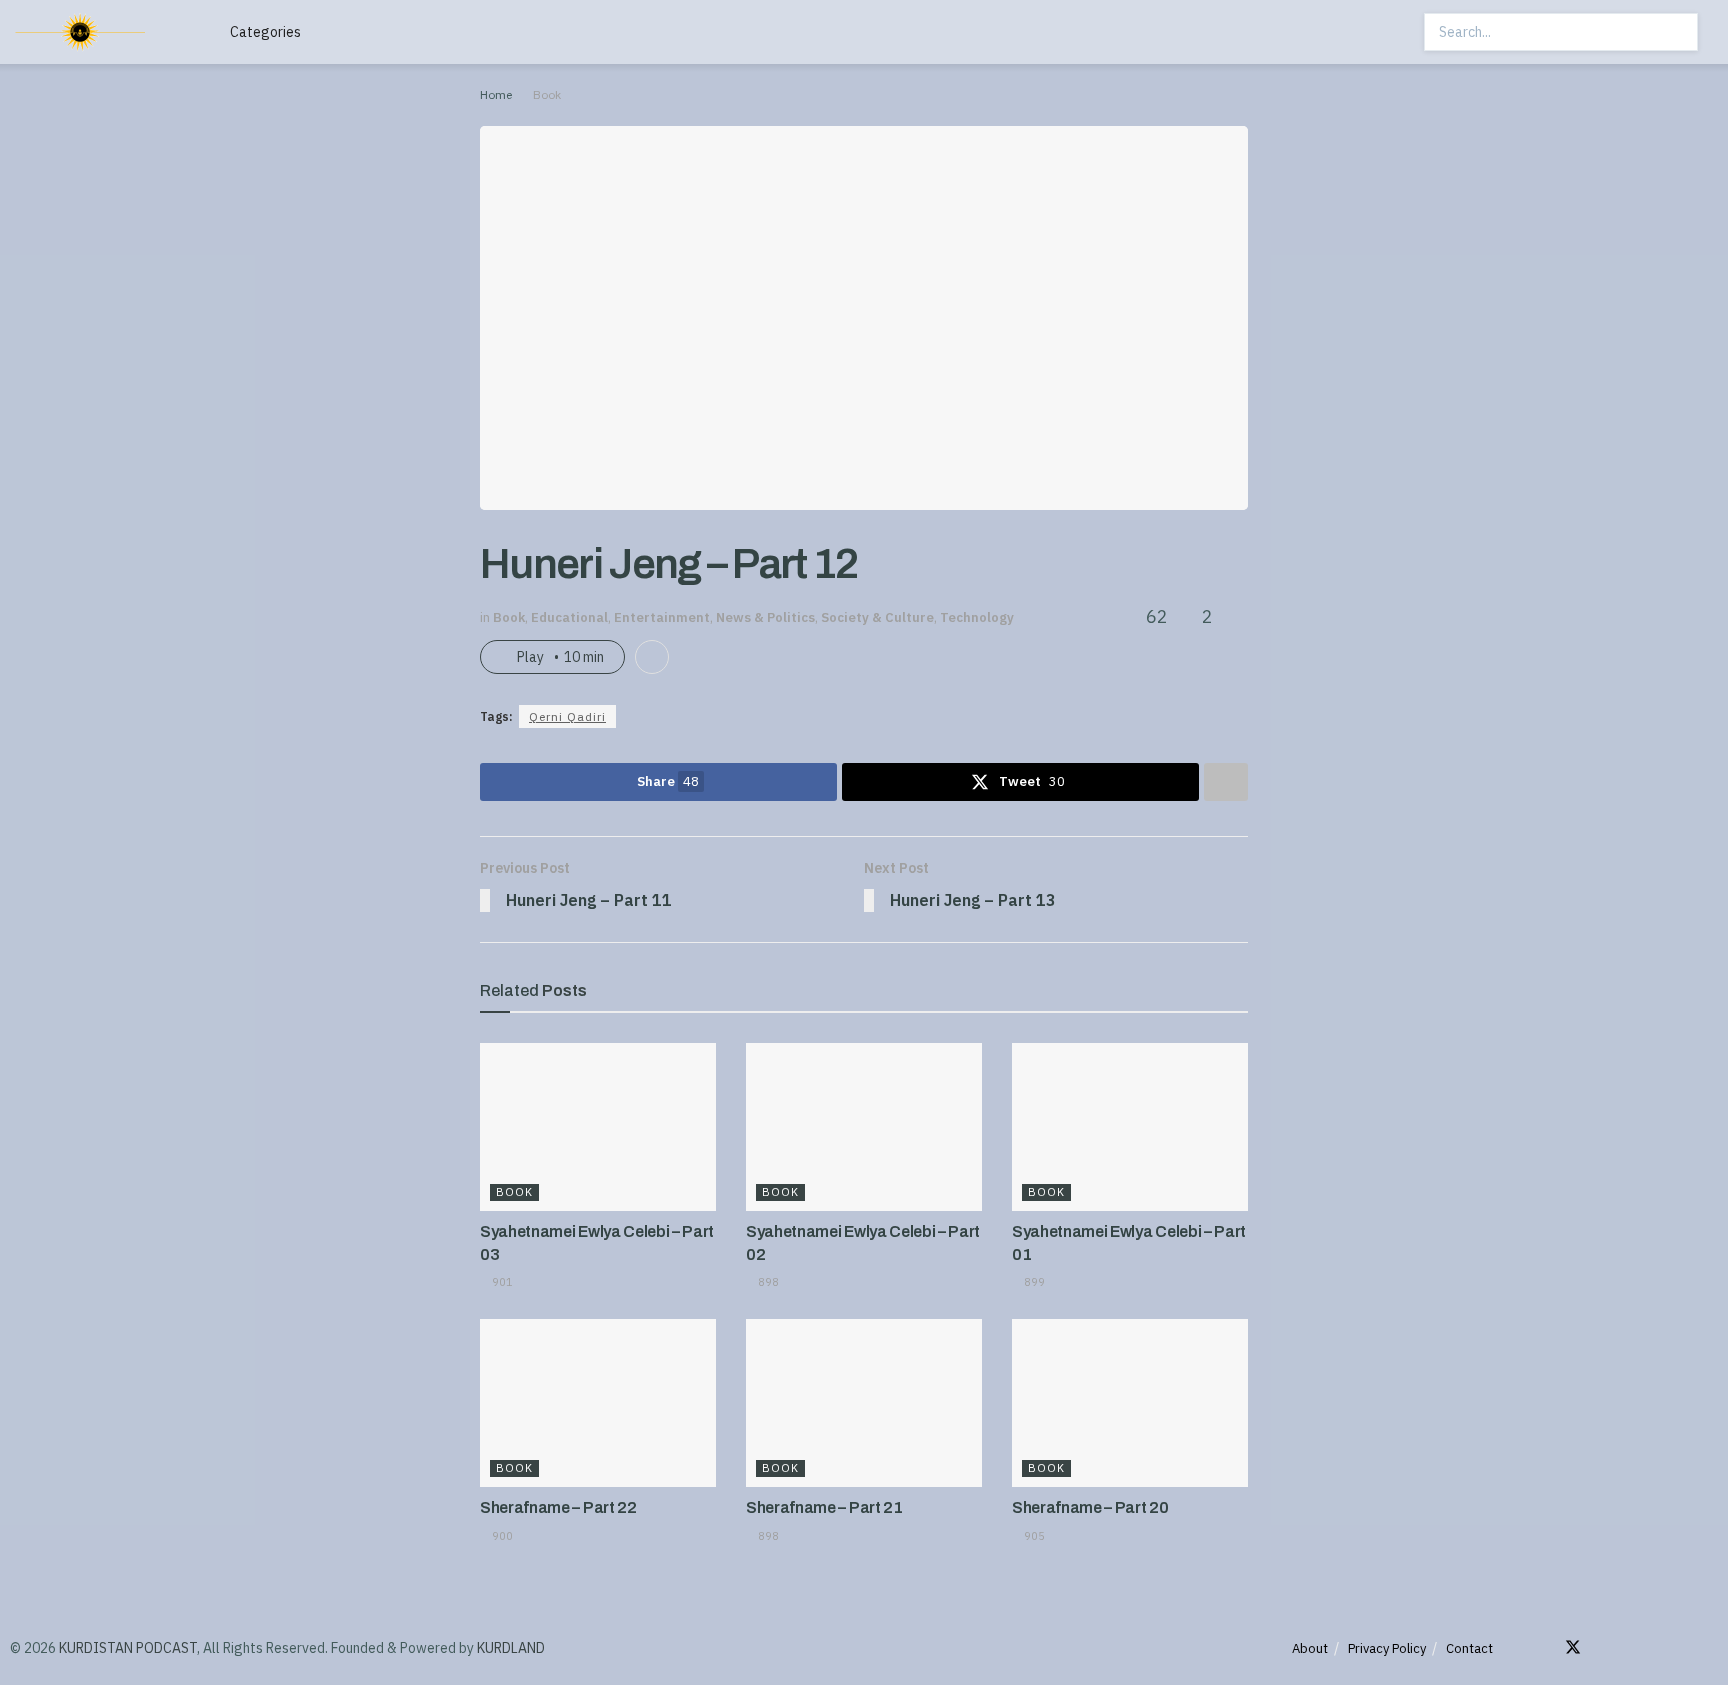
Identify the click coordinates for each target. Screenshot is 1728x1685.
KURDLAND (511, 1648)
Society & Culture (877, 617)
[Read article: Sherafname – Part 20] (1130, 1403)
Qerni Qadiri (567, 716)
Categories (265, 32)
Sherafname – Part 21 (824, 1507)
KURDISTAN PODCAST (128, 1648)
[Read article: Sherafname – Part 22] (598, 1403)
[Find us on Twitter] (1573, 1648)
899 (1033, 1282)
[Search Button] (1681, 32)
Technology (977, 617)
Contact (1469, 1648)
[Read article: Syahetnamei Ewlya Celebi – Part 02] (864, 1127)
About (1310, 1648)
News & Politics (765, 617)
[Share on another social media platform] (1226, 782)
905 (1033, 1536)
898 (767, 1282)
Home (496, 94)
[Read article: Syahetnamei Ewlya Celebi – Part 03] (598, 1127)
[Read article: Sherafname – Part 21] (864, 1403)
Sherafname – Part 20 (1090, 1507)
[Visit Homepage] (101, 32)
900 (501, 1536)
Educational (569, 617)
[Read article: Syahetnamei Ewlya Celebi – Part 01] (1130, 1127)
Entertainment (662, 617)
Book (547, 94)
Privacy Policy (1387, 1648)
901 (501, 1282)
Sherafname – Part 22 (558, 1507)
